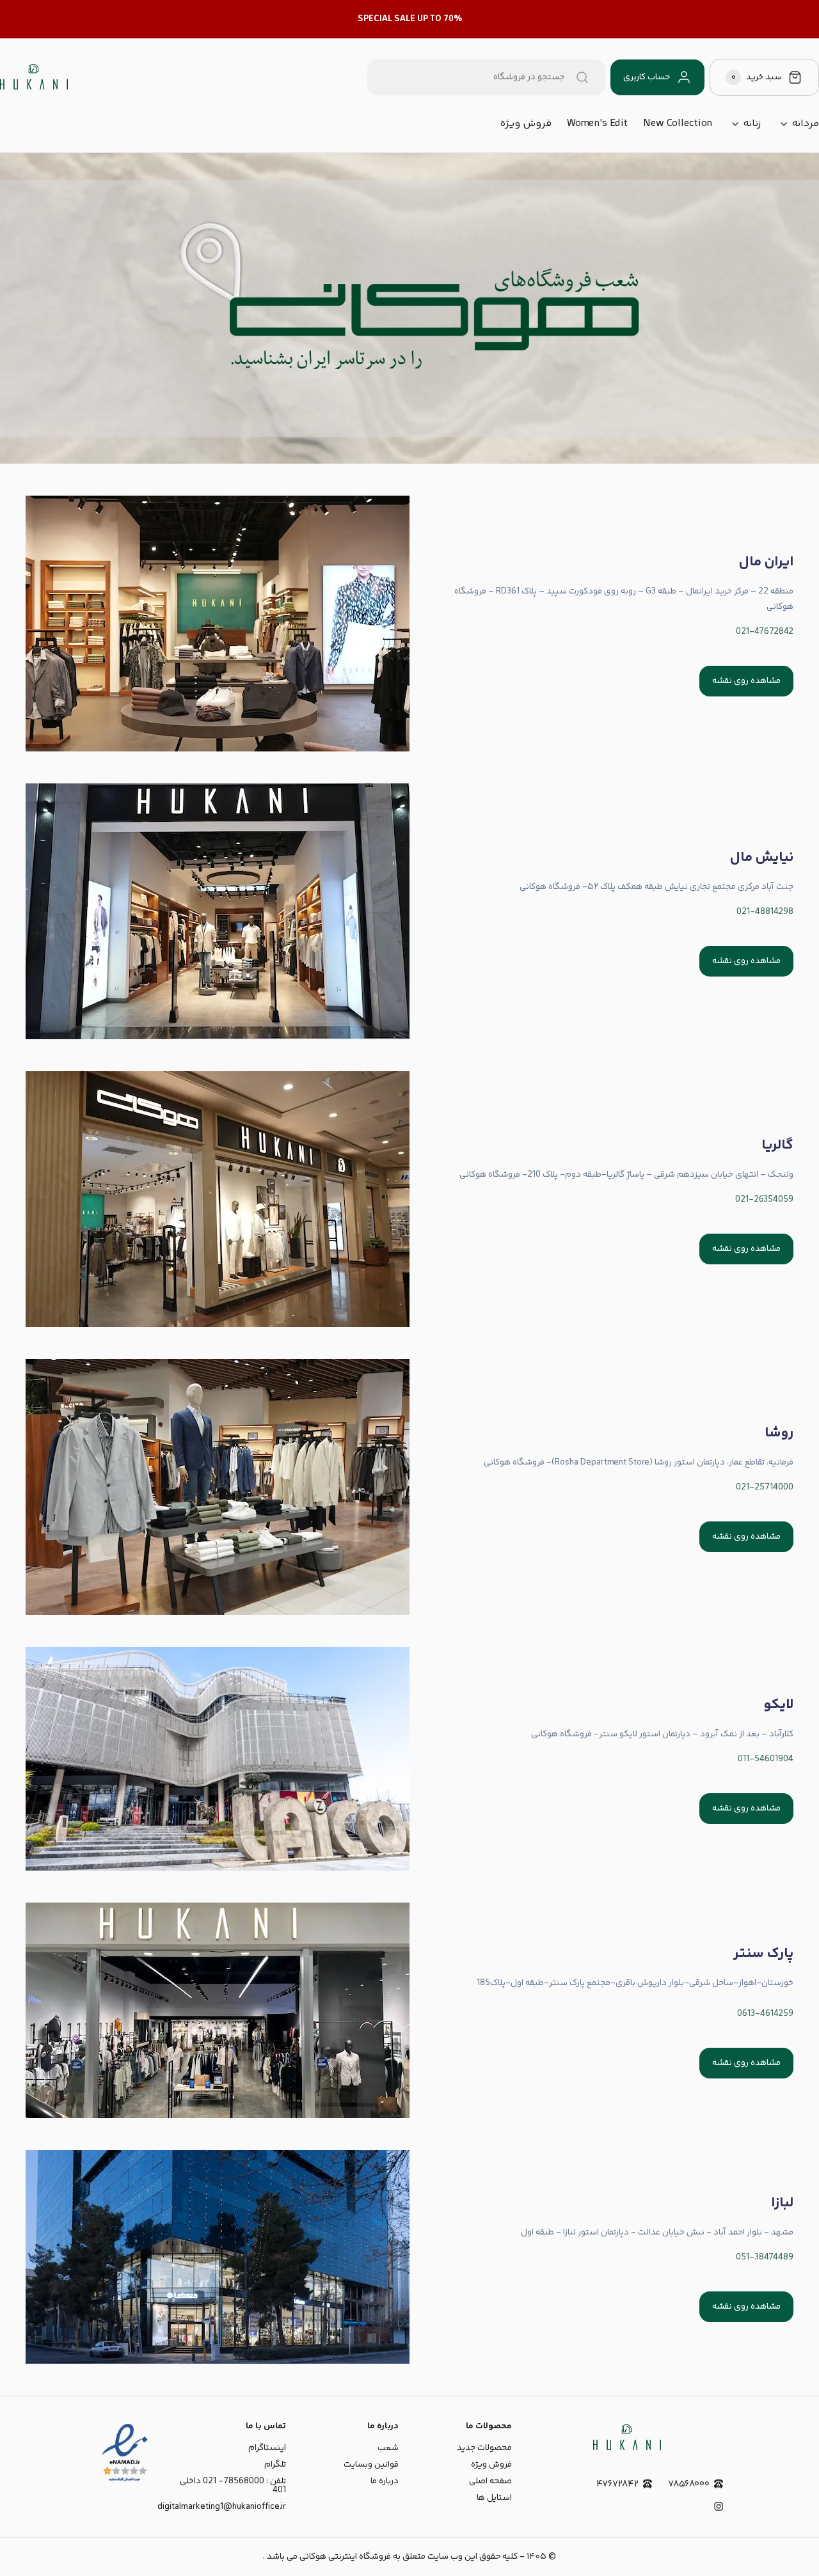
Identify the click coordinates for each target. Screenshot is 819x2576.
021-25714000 (765, 1488)
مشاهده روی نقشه (746, 681)
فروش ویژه (526, 124)
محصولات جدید (484, 2448)
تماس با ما (266, 2426)
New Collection (678, 124)
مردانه (805, 124)
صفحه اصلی (490, 2481)
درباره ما (385, 2481)
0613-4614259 (765, 2014)
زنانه (752, 124)
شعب (388, 2448)
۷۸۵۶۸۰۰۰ (689, 2484)
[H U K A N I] (34, 77)
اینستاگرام (267, 2448)
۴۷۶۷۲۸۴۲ (617, 2484)
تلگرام (275, 2465)
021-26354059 (764, 1200)
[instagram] (719, 2506)
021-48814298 (765, 912)
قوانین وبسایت (371, 2465)
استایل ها (494, 2498)
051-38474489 (765, 2258)
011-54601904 (766, 1759)
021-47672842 (765, 632)
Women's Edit (597, 124)
